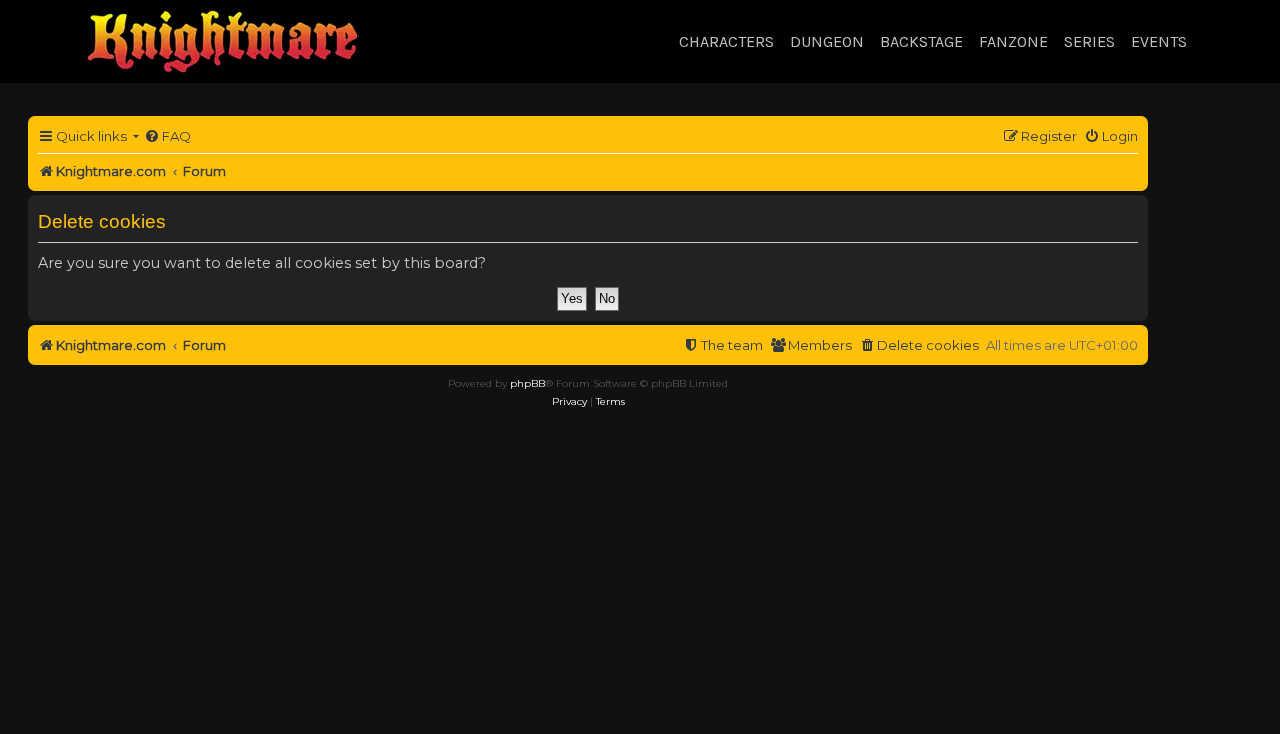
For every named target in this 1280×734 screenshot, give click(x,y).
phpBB (527, 383)
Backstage (921, 41)
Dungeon (827, 41)
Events (1159, 41)
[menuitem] (167, 136)
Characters (726, 41)
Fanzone (1013, 41)
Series (1089, 41)
